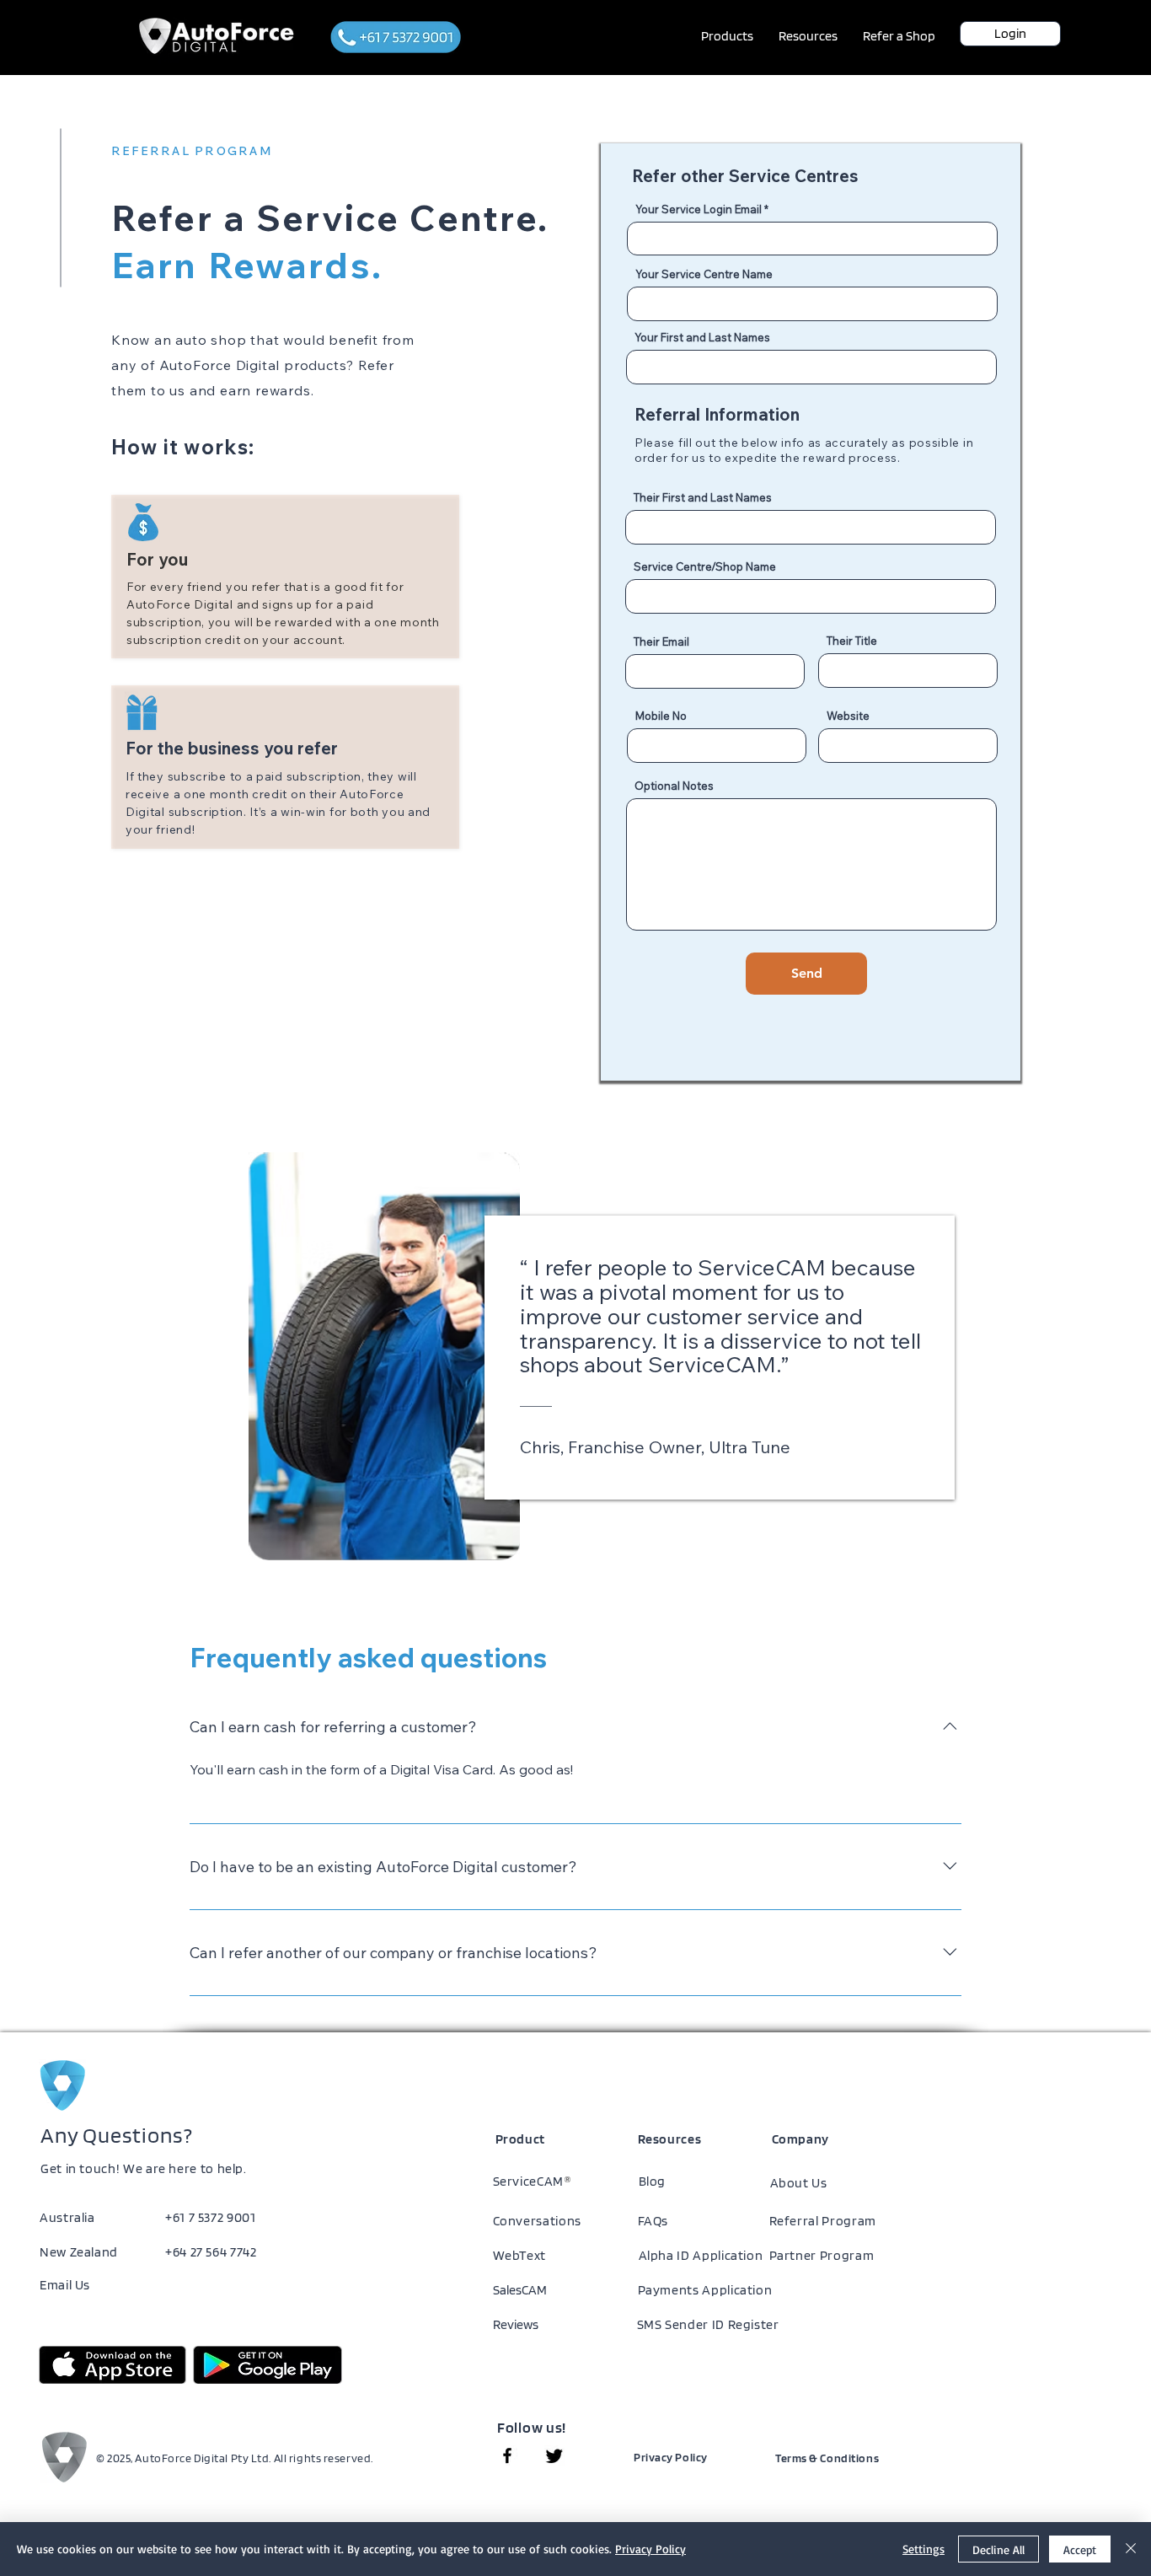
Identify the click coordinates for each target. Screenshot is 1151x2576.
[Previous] (43, 1356)
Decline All (998, 2549)
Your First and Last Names (702, 338)
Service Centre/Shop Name (705, 567)
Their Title (852, 641)
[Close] (1131, 2549)
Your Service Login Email (699, 209)
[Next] (1108, 1356)
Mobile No (661, 716)
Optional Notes (674, 786)
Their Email (661, 642)
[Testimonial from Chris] (576, 1559)
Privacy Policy (650, 2549)
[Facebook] (507, 2455)
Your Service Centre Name (704, 274)
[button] (727, 36)
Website (848, 716)
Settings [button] (923, 2549)
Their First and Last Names (703, 498)
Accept (1080, 2549)
